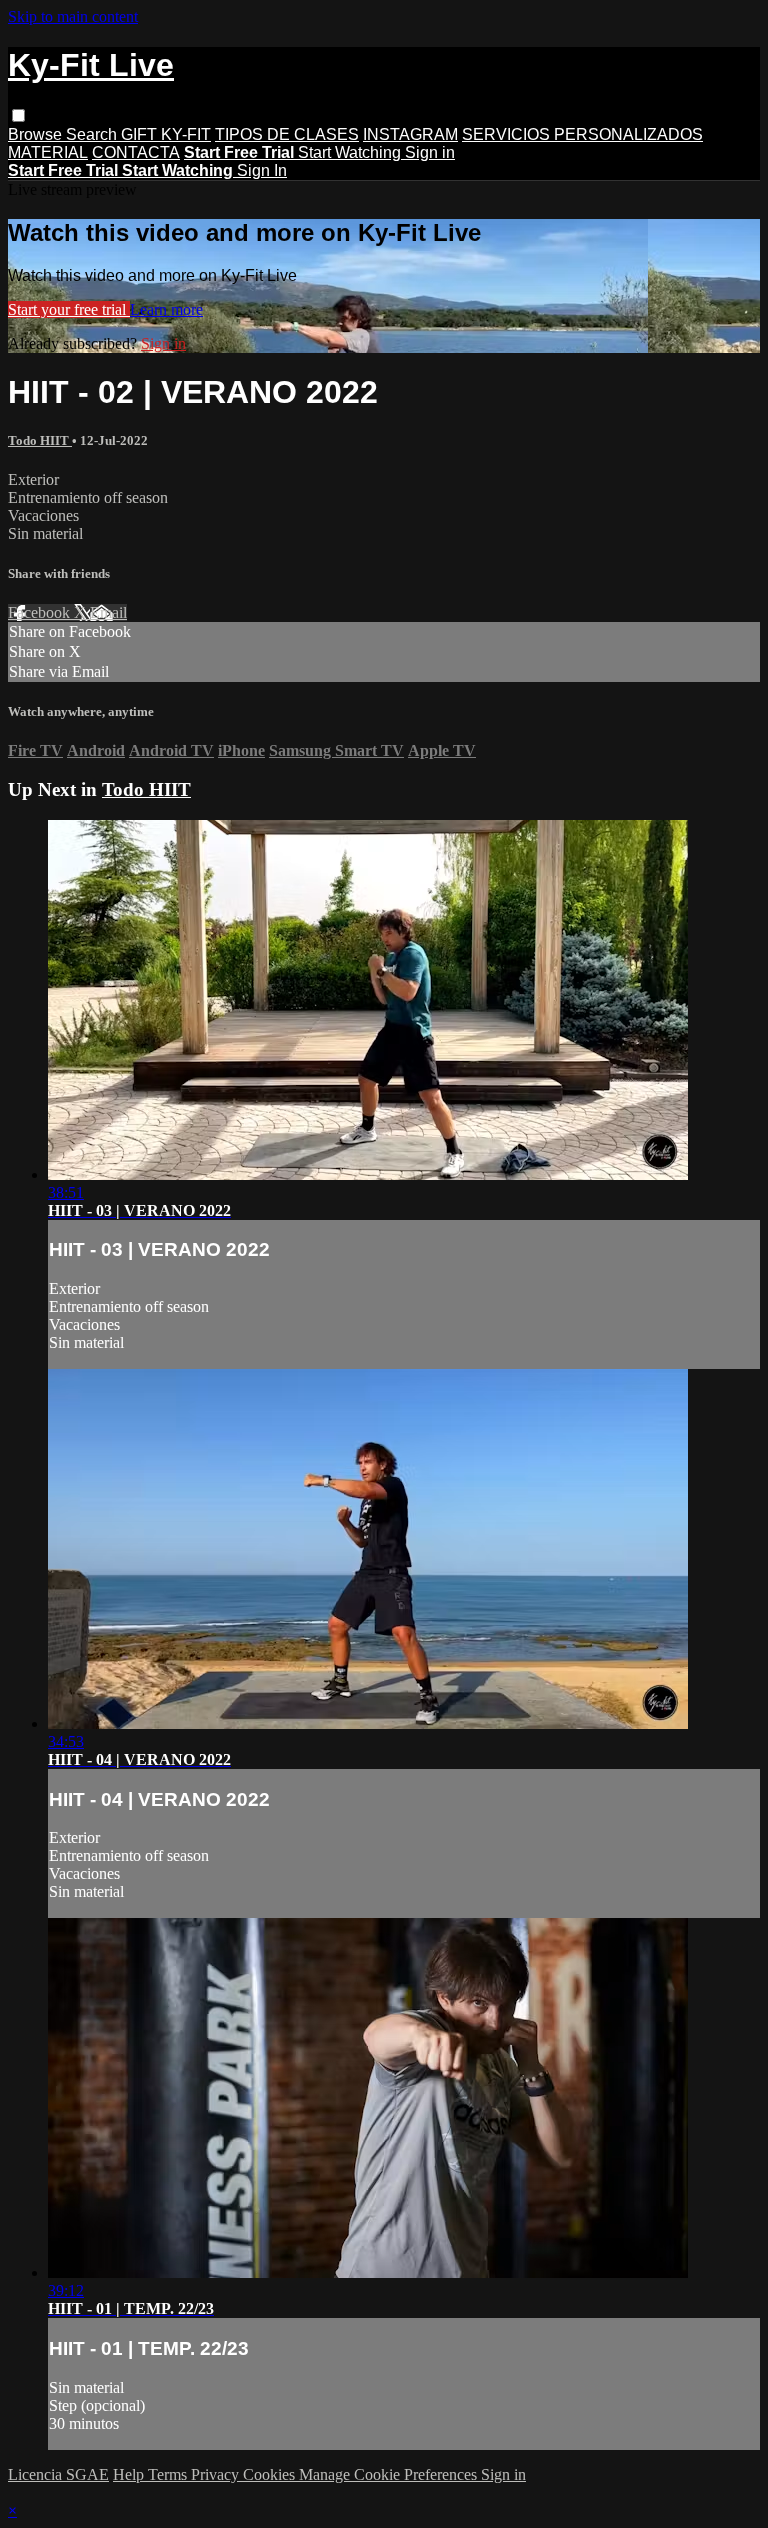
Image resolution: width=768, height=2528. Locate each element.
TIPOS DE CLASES (287, 134)
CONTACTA (136, 152)
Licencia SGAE (58, 2474)
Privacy (217, 2474)
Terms (169, 2474)
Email (108, 612)
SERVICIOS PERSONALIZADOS (582, 134)
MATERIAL (48, 152)
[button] (18, 115)
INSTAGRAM (410, 134)
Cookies (271, 2474)
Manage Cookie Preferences (390, 2474)
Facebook (41, 612)
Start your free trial (69, 309)
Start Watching (351, 152)
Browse (37, 134)
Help (130, 2474)
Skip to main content (73, 16)
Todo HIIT (40, 440)
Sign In (262, 170)
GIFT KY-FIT (166, 134)
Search (93, 134)
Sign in (430, 152)
